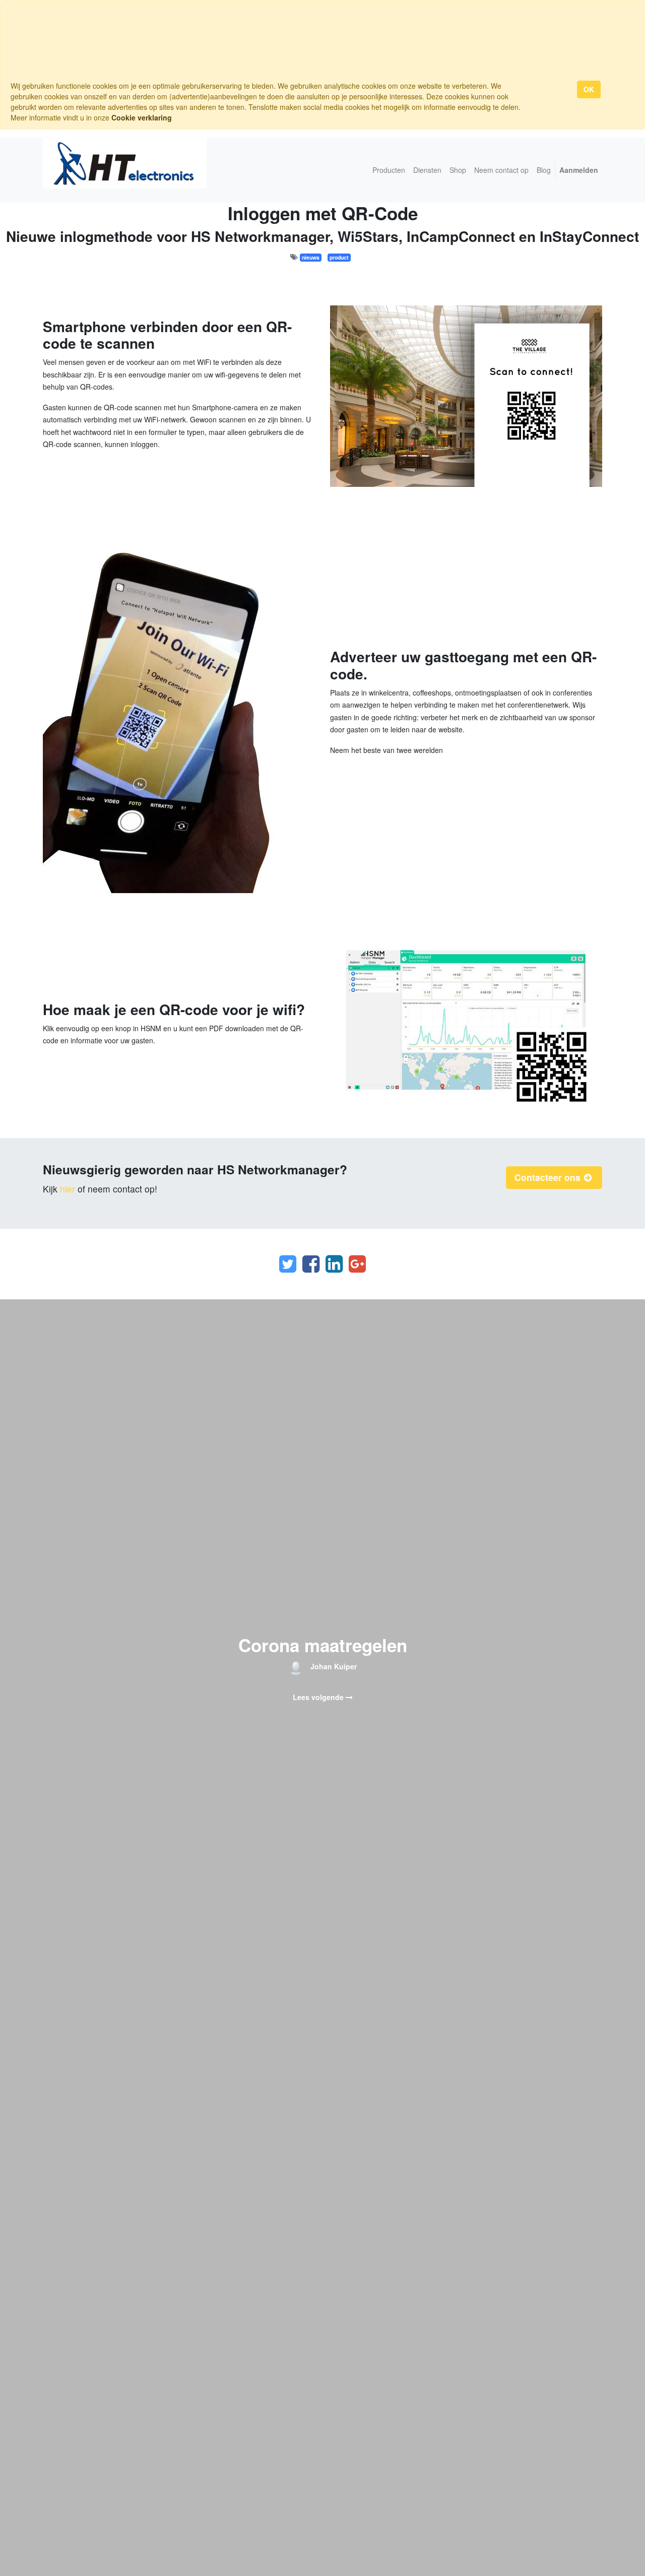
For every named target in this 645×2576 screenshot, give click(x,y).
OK (589, 89)
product (339, 257)
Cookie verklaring (142, 117)
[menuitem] (389, 170)
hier (68, 1189)
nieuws (311, 257)
